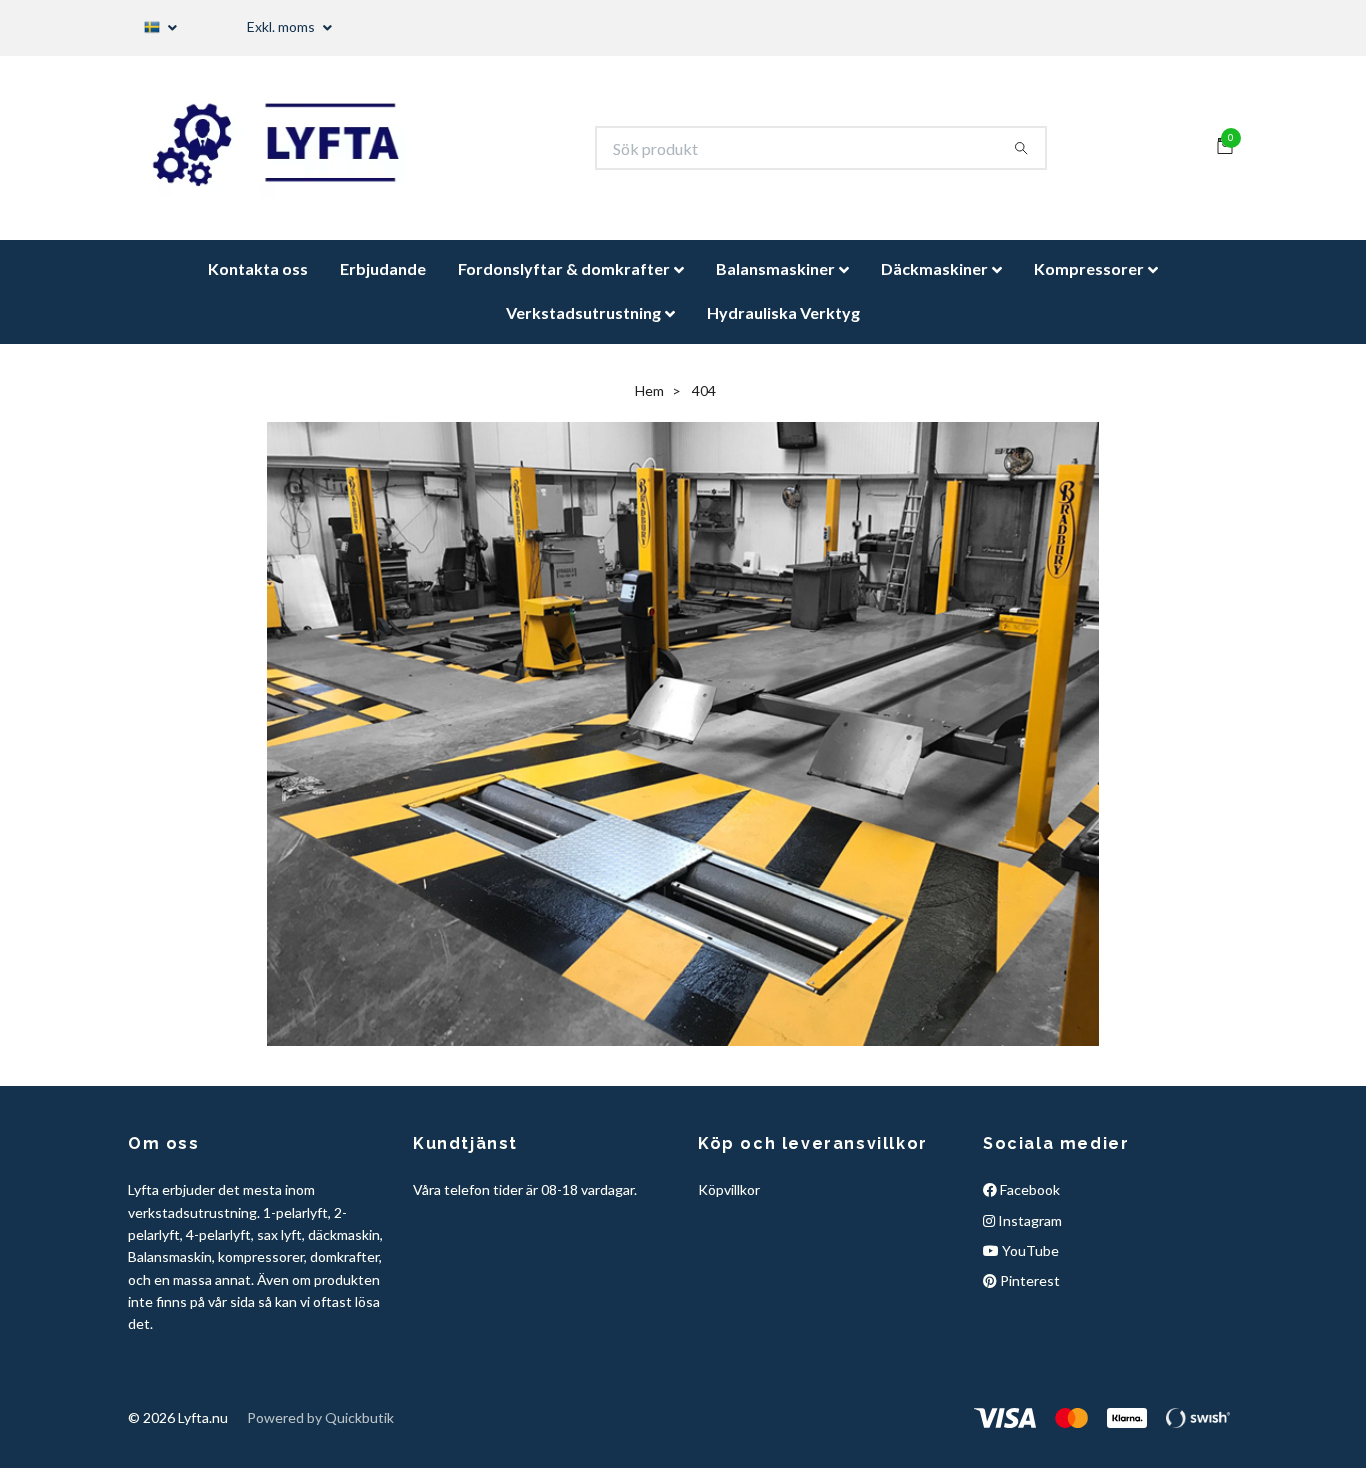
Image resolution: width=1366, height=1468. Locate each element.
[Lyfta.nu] (294, 155)
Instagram (1028, 1233)
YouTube (1029, 1264)
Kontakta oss (258, 282)
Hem (649, 403)
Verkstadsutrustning (583, 326)
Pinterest (1028, 1294)
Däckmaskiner (934, 282)
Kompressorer (1089, 282)
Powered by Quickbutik (320, 1430)
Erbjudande (383, 282)
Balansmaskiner (775, 282)
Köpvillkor (729, 1203)
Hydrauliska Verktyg (783, 326)
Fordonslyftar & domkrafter (564, 282)
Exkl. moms (282, 26)
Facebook (1028, 1203)
